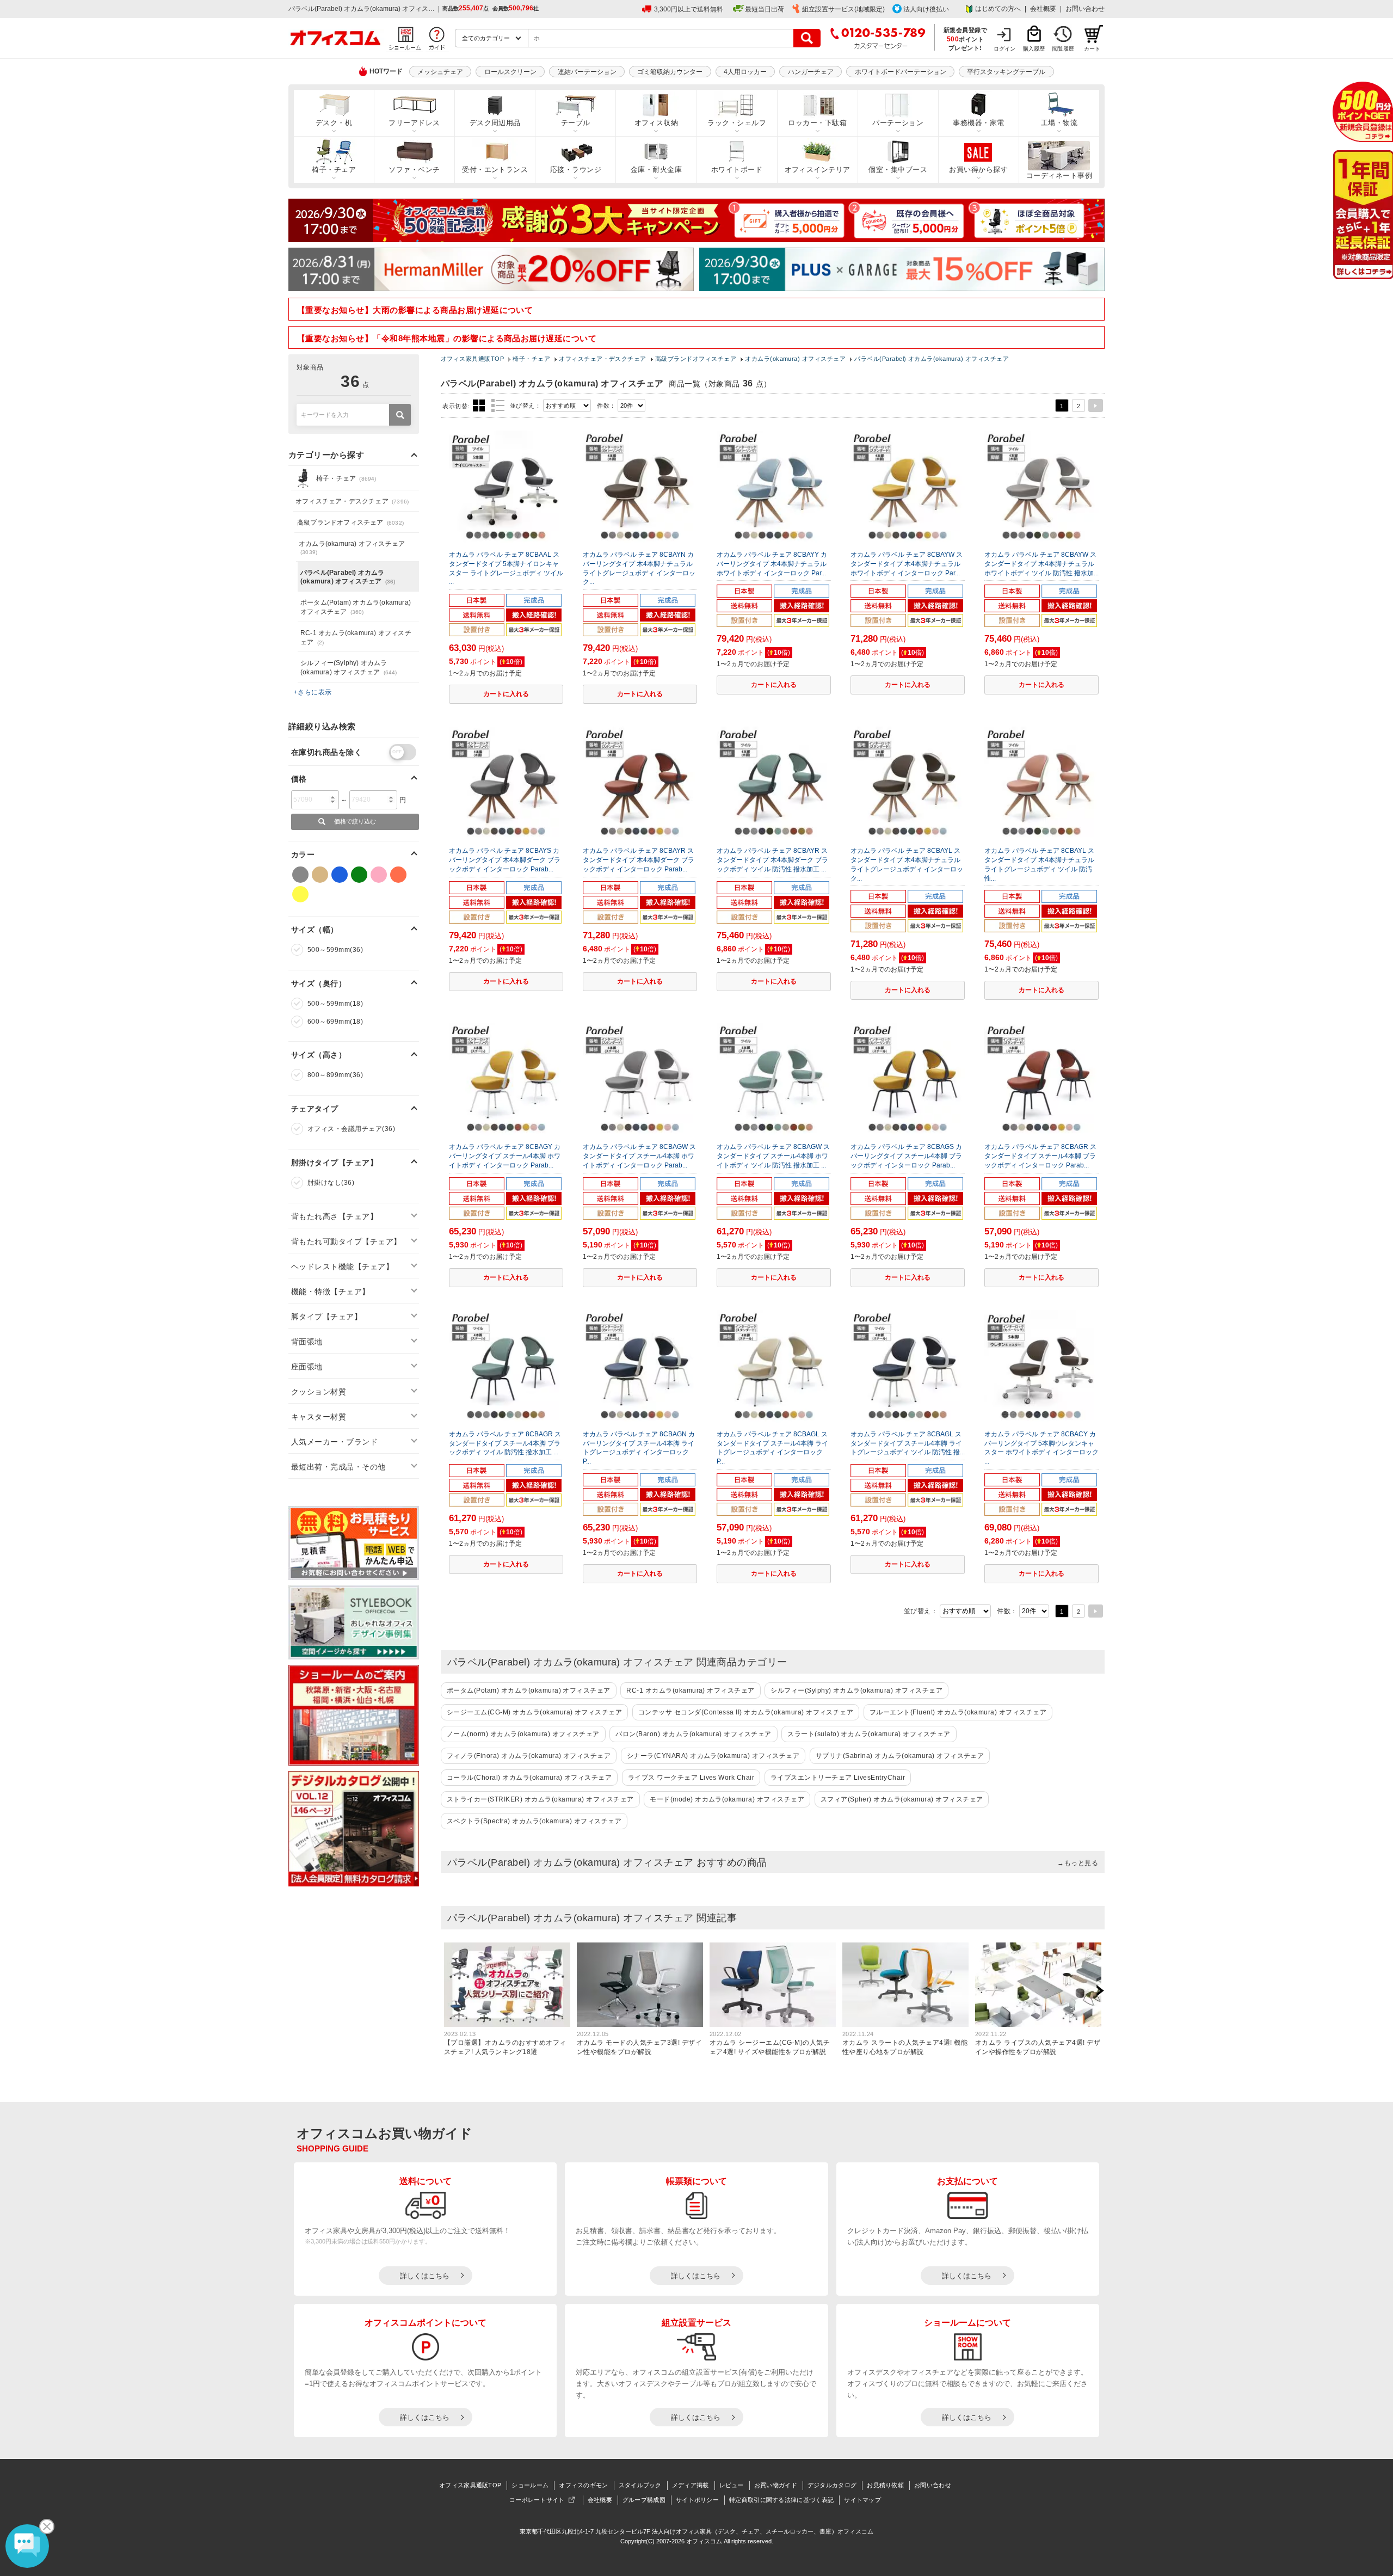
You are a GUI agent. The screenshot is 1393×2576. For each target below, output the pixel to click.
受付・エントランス (495, 170)
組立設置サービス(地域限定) (843, 9)
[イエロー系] (300, 894)
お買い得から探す (978, 170)
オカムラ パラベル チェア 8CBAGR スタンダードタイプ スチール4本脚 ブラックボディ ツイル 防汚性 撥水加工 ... (505, 1443)
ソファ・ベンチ (414, 170)
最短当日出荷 (765, 9)
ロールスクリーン (510, 72)
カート (1092, 49)
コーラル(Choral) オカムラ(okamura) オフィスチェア (529, 1778)
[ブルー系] (340, 875)
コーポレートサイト (537, 2500)
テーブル (576, 123)
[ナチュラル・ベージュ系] (320, 875)
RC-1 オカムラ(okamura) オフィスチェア (690, 1690)
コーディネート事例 (1059, 176)
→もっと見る (1078, 1863)
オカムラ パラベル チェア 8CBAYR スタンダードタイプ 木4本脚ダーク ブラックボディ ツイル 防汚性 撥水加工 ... (772, 860)
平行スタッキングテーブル (1006, 72)
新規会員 (1363, 112)
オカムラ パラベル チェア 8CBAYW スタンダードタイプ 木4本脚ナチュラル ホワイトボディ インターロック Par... (907, 564)
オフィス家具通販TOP (470, 2485)
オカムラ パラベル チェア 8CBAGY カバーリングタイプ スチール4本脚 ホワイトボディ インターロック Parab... (505, 1156)
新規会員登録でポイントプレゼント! (966, 39)
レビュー (732, 2485)
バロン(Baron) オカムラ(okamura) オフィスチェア (693, 1734)
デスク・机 (334, 123)
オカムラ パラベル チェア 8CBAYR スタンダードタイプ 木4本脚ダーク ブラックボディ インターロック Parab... (639, 860)
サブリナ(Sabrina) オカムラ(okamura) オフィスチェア (900, 1756)
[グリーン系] (359, 875)
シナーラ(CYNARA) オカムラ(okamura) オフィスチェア (713, 1756)
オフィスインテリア (818, 170)
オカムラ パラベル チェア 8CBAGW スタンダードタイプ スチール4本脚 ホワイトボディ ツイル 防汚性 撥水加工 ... (773, 1156)
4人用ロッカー (745, 72)
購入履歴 (1034, 49)
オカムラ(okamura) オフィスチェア (352, 548)
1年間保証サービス (1362, 215)
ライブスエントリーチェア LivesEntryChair (838, 1778)
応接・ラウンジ (576, 170)
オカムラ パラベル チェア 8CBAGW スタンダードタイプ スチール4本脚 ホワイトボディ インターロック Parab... (639, 1156)
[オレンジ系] (398, 875)
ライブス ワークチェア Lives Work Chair (691, 1778)
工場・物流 (1059, 123)
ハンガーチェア (811, 72)
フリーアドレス (414, 123)
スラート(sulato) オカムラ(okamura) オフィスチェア (869, 1734)
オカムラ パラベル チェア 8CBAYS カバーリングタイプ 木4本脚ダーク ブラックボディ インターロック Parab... (505, 860)
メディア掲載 (691, 2485)
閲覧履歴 (1063, 49)
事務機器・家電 (978, 123)
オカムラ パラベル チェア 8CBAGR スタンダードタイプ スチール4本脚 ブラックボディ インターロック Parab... (1040, 1156)
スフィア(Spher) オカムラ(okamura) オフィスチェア (902, 1799)
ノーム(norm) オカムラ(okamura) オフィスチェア (523, 1734)
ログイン (1004, 49)
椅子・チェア (334, 170)
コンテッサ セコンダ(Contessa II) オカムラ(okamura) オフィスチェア (746, 1712)
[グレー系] (300, 875)
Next (1100, 1991)
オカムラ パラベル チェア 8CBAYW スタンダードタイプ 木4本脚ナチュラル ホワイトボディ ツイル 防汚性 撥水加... (1041, 564)
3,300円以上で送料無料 (689, 9)
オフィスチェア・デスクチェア (352, 501)
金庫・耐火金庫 (656, 170)
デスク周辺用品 (495, 123)
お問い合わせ (1085, 9)
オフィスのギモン (583, 2485)
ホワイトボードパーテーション (901, 72)
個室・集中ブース (898, 170)
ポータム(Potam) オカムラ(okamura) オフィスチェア (529, 1690)
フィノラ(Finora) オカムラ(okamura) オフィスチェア (529, 1756)
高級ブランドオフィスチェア (350, 522)
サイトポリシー (697, 2500)
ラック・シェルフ (737, 123)
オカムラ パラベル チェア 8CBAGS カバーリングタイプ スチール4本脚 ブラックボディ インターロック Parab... (906, 1156)
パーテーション (898, 123)
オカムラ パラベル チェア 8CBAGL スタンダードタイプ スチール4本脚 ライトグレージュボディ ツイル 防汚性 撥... (908, 1443)
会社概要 (1043, 9)
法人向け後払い (926, 9)
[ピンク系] (379, 875)
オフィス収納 (657, 123)
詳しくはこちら (425, 2276)
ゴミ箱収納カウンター (670, 72)
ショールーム (530, 2485)
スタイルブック (640, 2485)
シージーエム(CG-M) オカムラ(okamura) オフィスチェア (534, 1712)
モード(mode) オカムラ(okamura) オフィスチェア (727, 1799)
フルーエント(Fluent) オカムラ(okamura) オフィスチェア (958, 1712)
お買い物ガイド (776, 2485)
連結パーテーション (587, 72)
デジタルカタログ (832, 2485)
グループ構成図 (644, 2500)
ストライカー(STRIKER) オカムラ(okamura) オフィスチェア (540, 1799)
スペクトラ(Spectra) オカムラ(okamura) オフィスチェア (534, 1821)
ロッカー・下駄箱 (817, 123)
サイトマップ (862, 2500)
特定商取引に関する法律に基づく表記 (781, 2500)
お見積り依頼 (885, 2485)
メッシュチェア (440, 72)
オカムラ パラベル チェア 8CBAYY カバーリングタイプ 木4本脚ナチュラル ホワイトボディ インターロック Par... (772, 564)
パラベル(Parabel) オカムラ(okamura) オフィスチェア (348, 577)
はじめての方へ (998, 9)
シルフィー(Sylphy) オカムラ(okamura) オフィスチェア (856, 1690)
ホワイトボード (737, 170)
